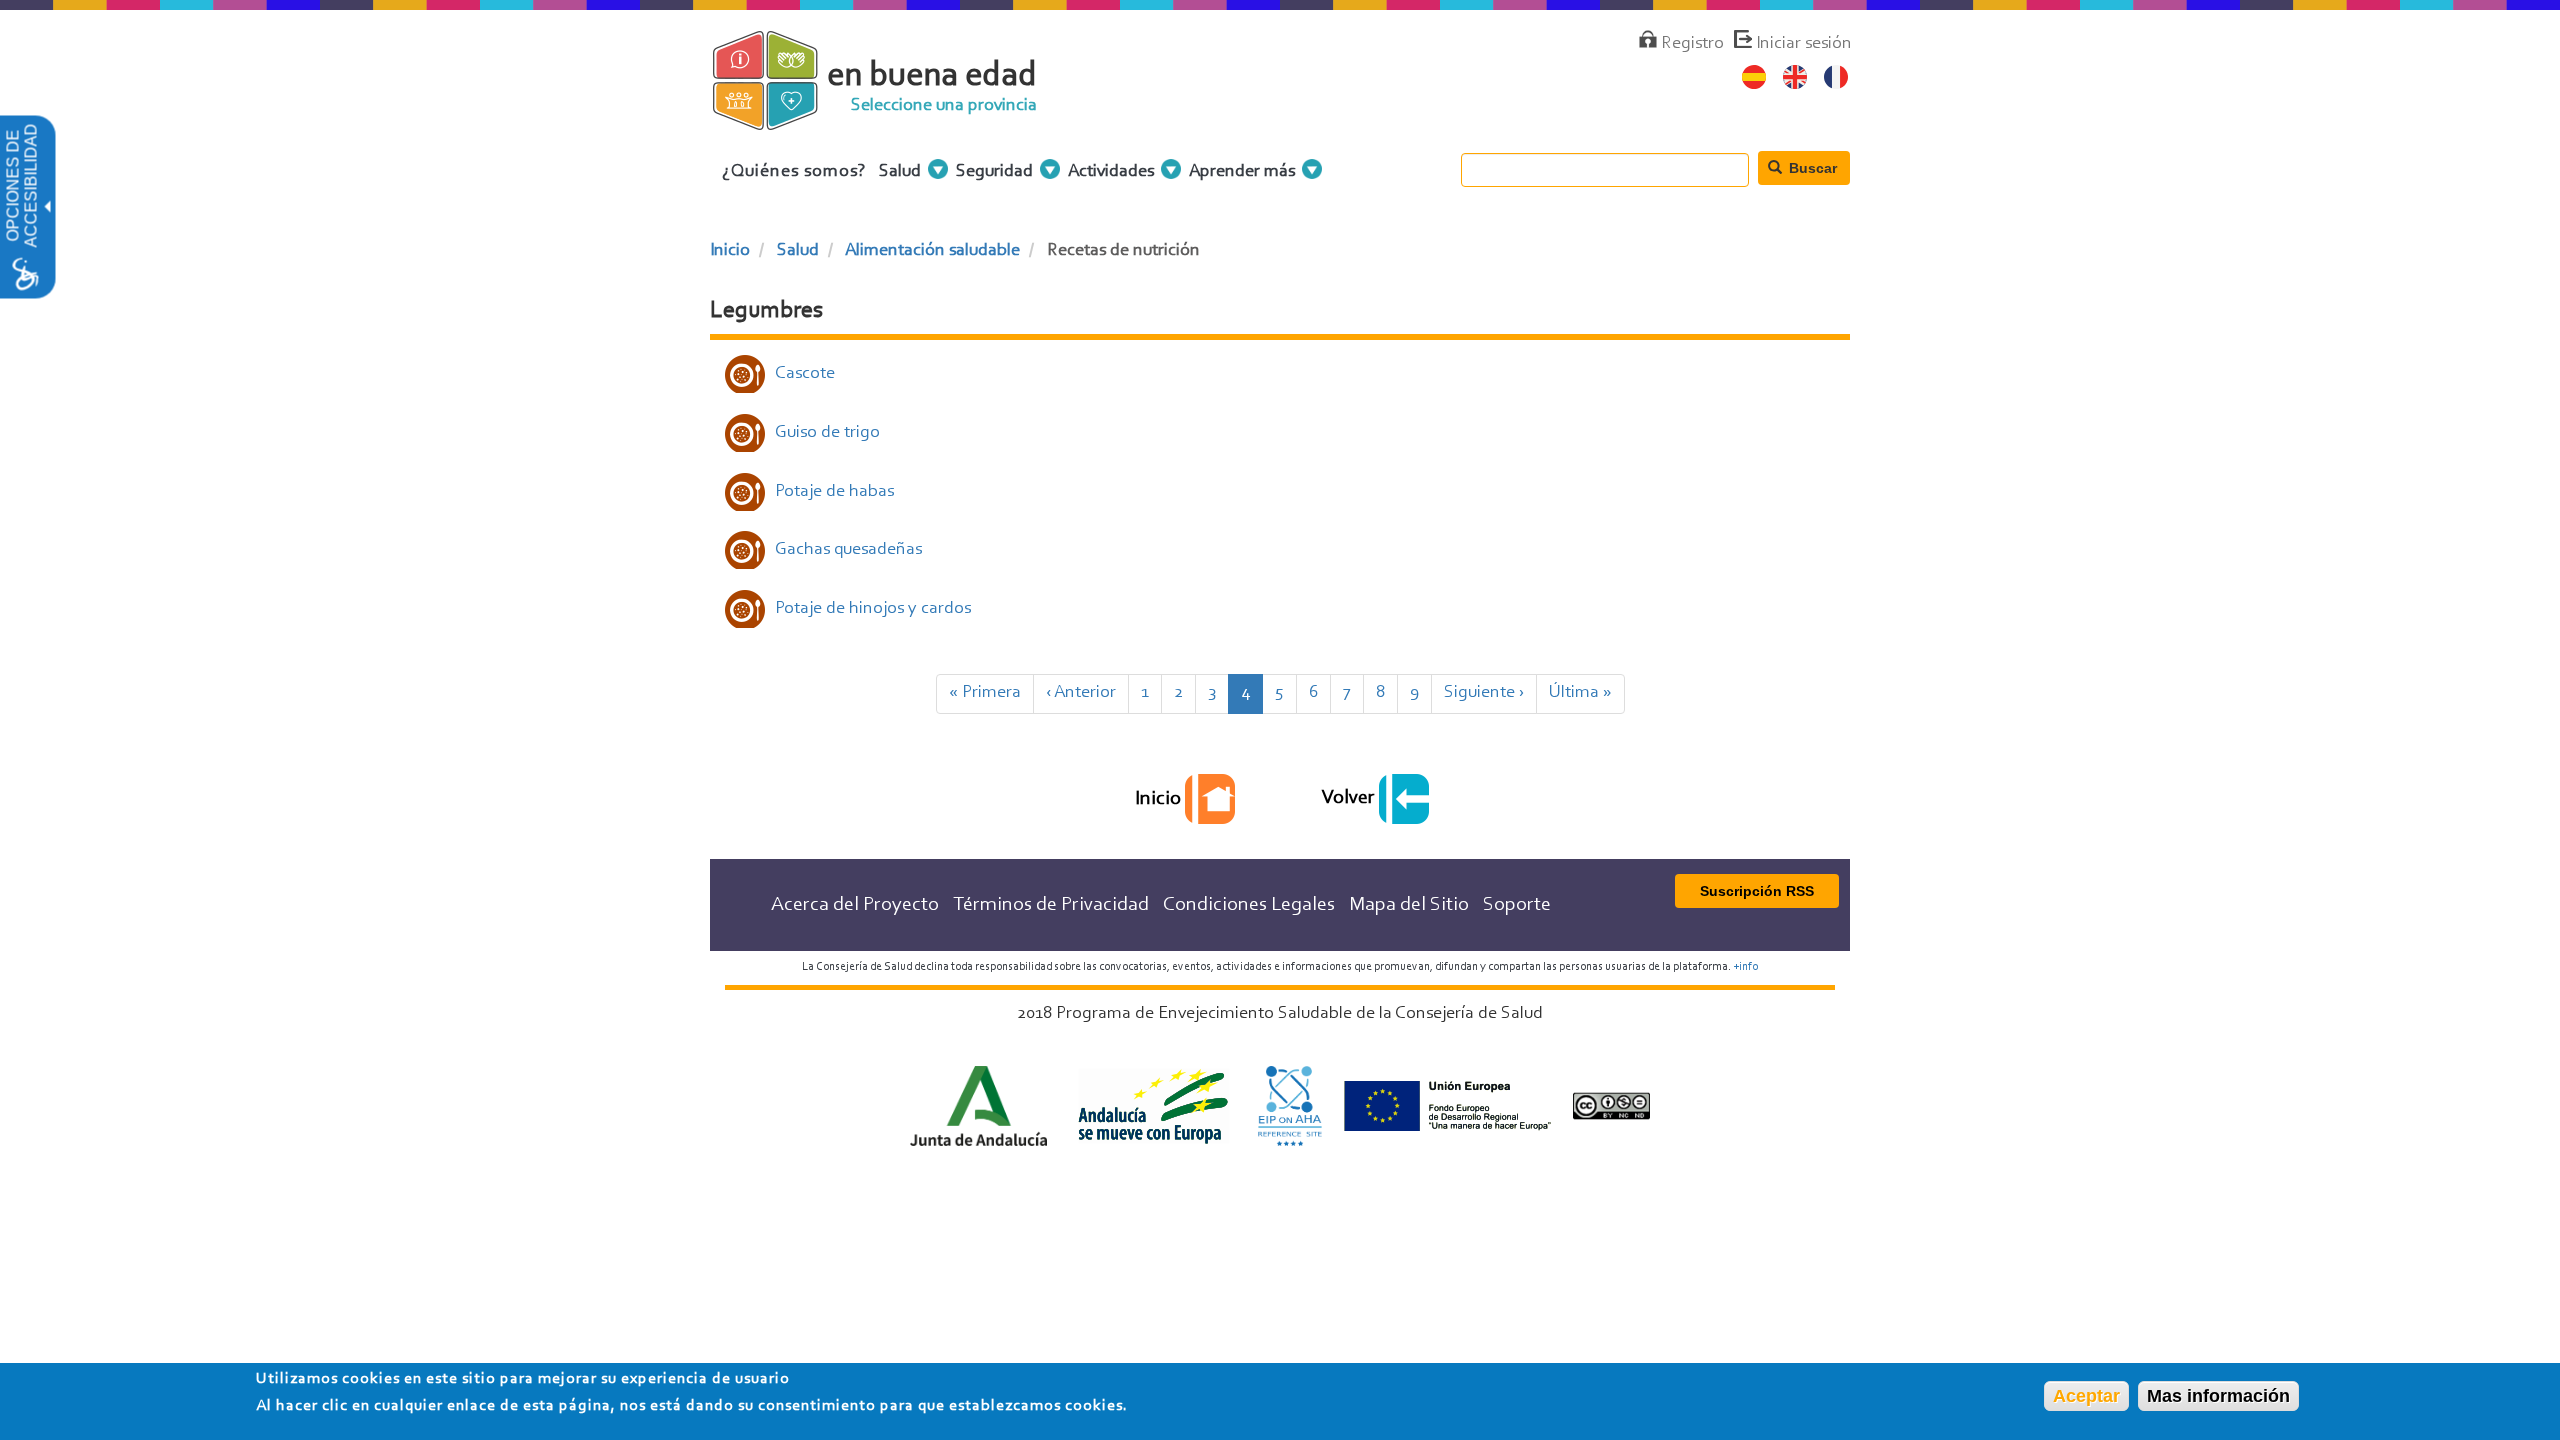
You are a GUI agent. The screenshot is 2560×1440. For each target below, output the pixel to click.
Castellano (1754, 77)
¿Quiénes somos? (794, 172)
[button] (46, 207)
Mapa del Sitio (1409, 905)
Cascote (805, 374)
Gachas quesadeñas (848, 550)
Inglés (1795, 77)
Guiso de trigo (827, 433)
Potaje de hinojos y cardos (873, 609)
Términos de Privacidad (1051, 905)
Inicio (730, 251)
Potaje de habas (834, 492)
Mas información (2218, 1396)
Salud (798, 251)
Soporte (1517, 905)
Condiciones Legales (1249, 905)
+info (1745, 967)
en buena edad (932, 76)
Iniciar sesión (1804, 44)
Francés (1836, 77)
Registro (1692, 44)
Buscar (1811, 168)
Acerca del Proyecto (855, 905)
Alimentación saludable (932, 251)
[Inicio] (782, 119)
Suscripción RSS (1757, 891)
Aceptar (2086, 1396)
